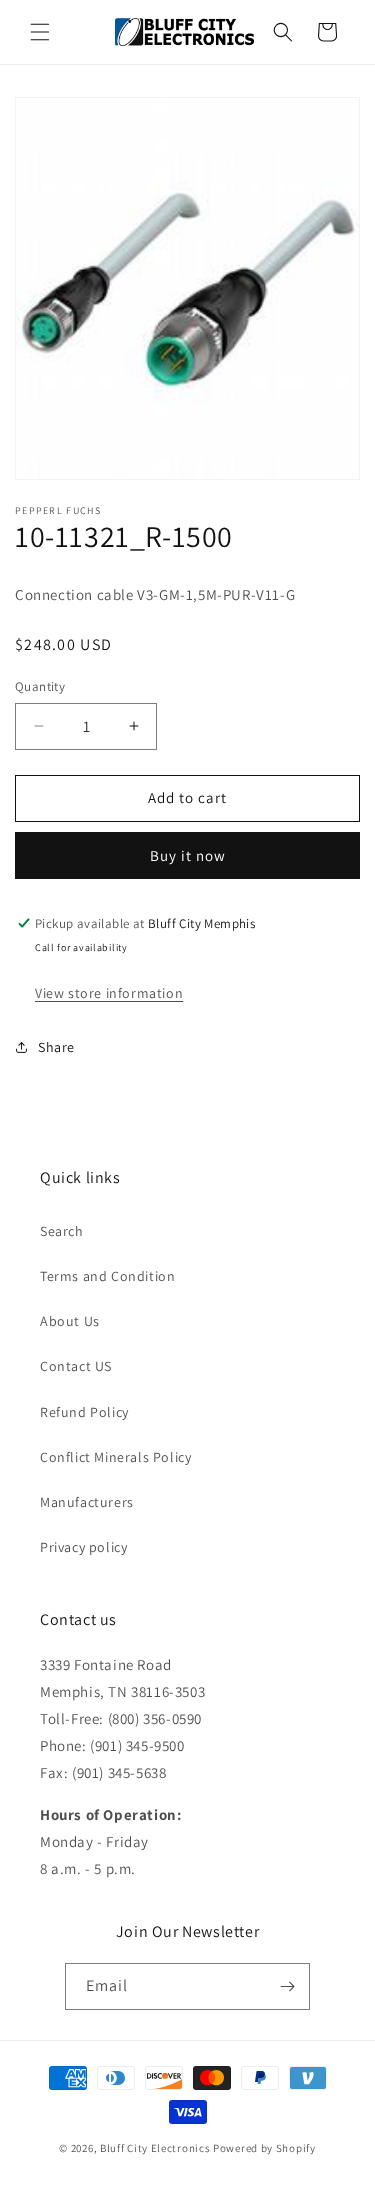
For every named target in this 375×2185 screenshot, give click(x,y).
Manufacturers (87, 1502)
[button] (40, 32)
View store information (109, 993)
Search (62, 1231)
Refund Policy (84, 1412)
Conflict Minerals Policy (115, 1457)
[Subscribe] (287, 1986)
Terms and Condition (107, 1276)
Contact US (76, 1366)
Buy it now (188, 855)
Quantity (40, 686)
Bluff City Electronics (156, 2148)
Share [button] (56, 1047)
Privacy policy (83, 1547)
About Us (70, 1321)
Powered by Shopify (264, 2148)
